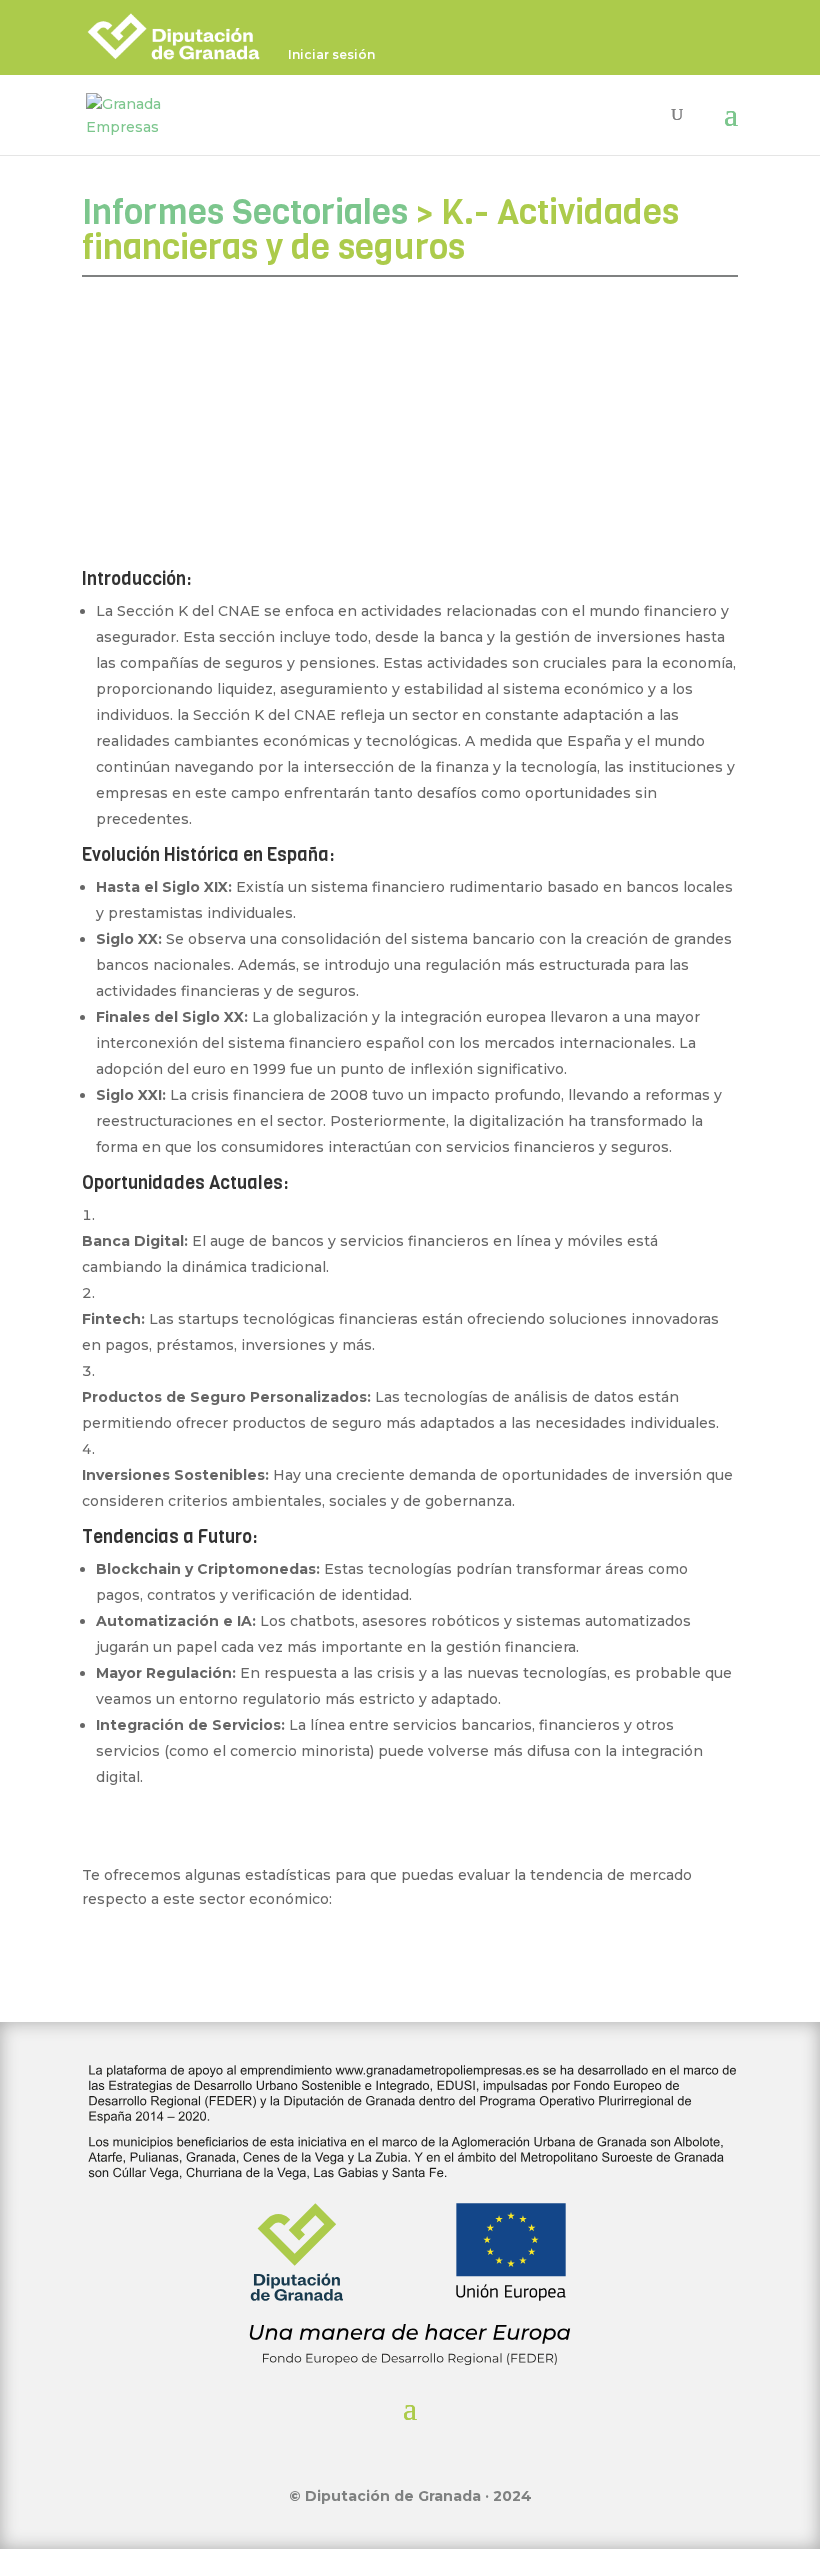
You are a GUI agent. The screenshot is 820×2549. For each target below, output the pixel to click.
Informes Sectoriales (245, 212)
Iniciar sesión (331, 55)
